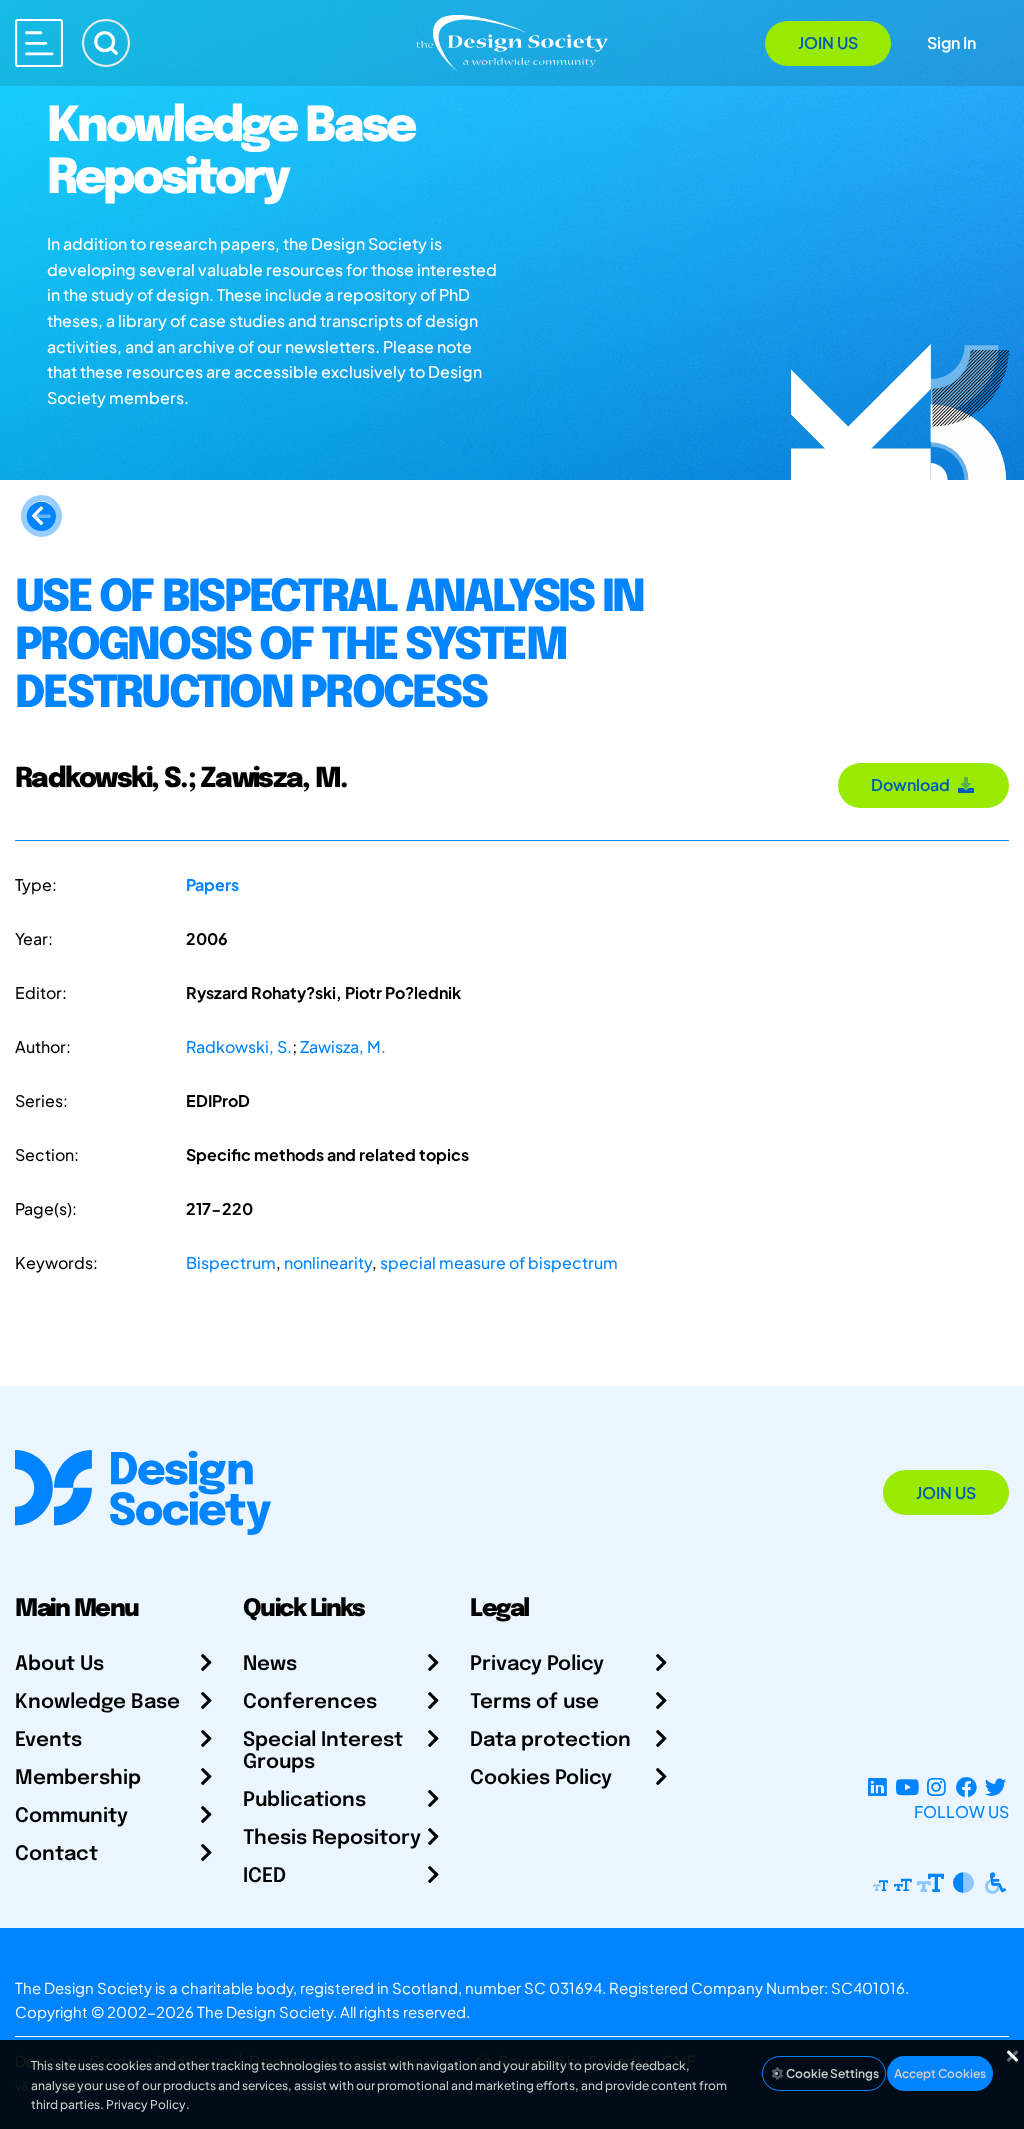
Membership (78, 1778)
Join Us (828, 42)
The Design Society (265, 2011)
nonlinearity (328, 1262)
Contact (56, 1854)
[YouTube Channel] (906, 1787)
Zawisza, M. (343, 1046)
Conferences (310, 1702)
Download (913, 784)
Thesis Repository (332, 1838)
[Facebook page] (966, 1787)
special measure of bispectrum (499, 1262)
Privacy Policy (537, 1664)
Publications (304, 1800)
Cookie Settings (831, 2073)
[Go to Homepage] (512, 41)
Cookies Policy (541, 1778)
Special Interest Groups (323, 1751)
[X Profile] (995, 1787)
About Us (59, 1664)
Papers (212, 884)
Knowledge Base (97, 1702)
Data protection (550, 1740)
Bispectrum (231, 1262)
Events (48, 1740)
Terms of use (534, 1702)
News (270, 1664)
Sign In (951, 42)
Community (71, 1816)
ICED (264, 1876)
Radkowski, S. (239, 1046)
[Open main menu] (39, 43)
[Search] (106, 43)
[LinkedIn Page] (877, 1787)
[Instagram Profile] (936, 1787)
